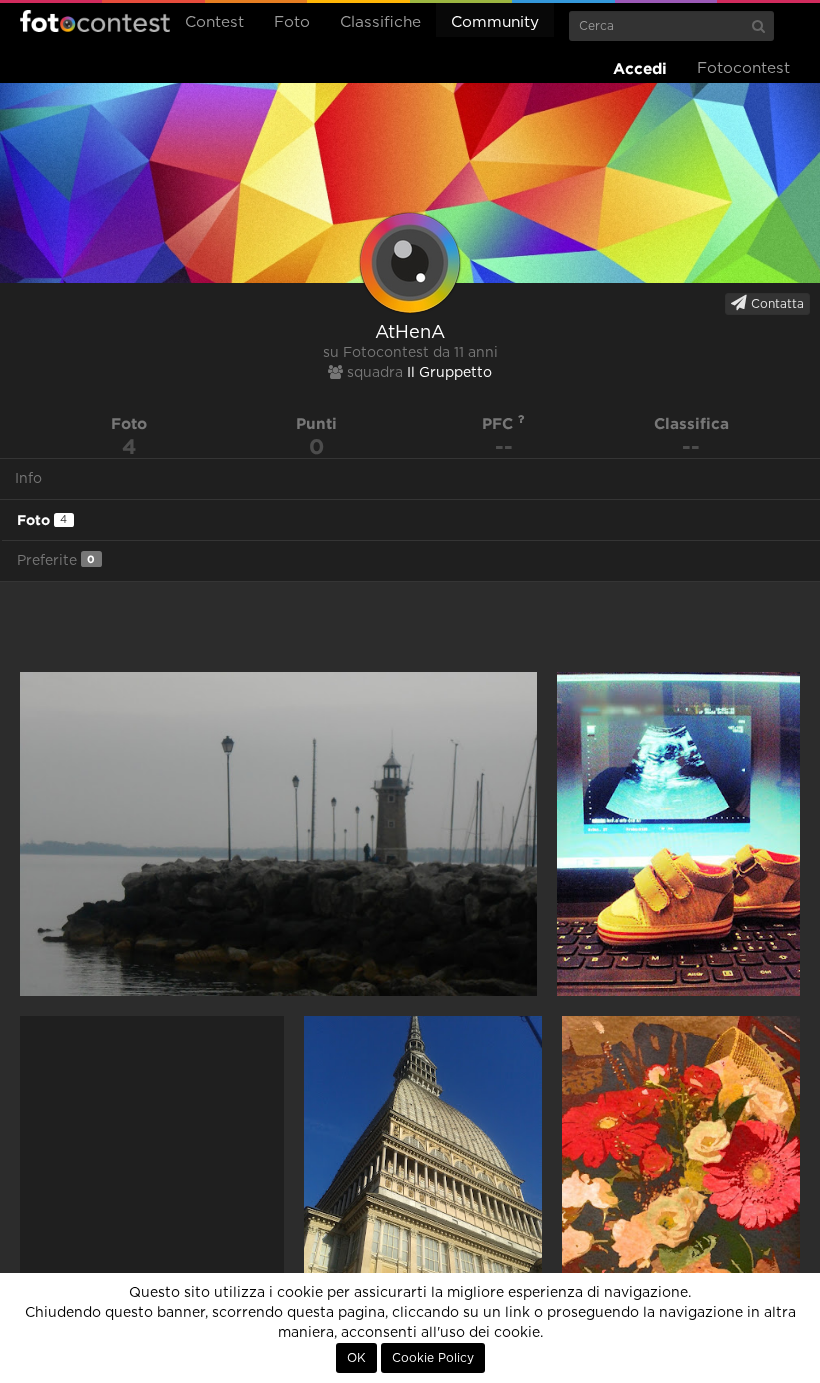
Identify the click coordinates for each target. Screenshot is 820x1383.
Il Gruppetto (449, 373)
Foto (292, 22)
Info (28, 479)
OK (356, 1358)
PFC (500, 423)
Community (495, 22)
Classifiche (380, 22)
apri (278, 834)
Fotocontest (95, 21)
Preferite (56, 560)
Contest (214, 22)
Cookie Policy (433, 1358)
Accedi (640, 68)
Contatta (775, 304)
